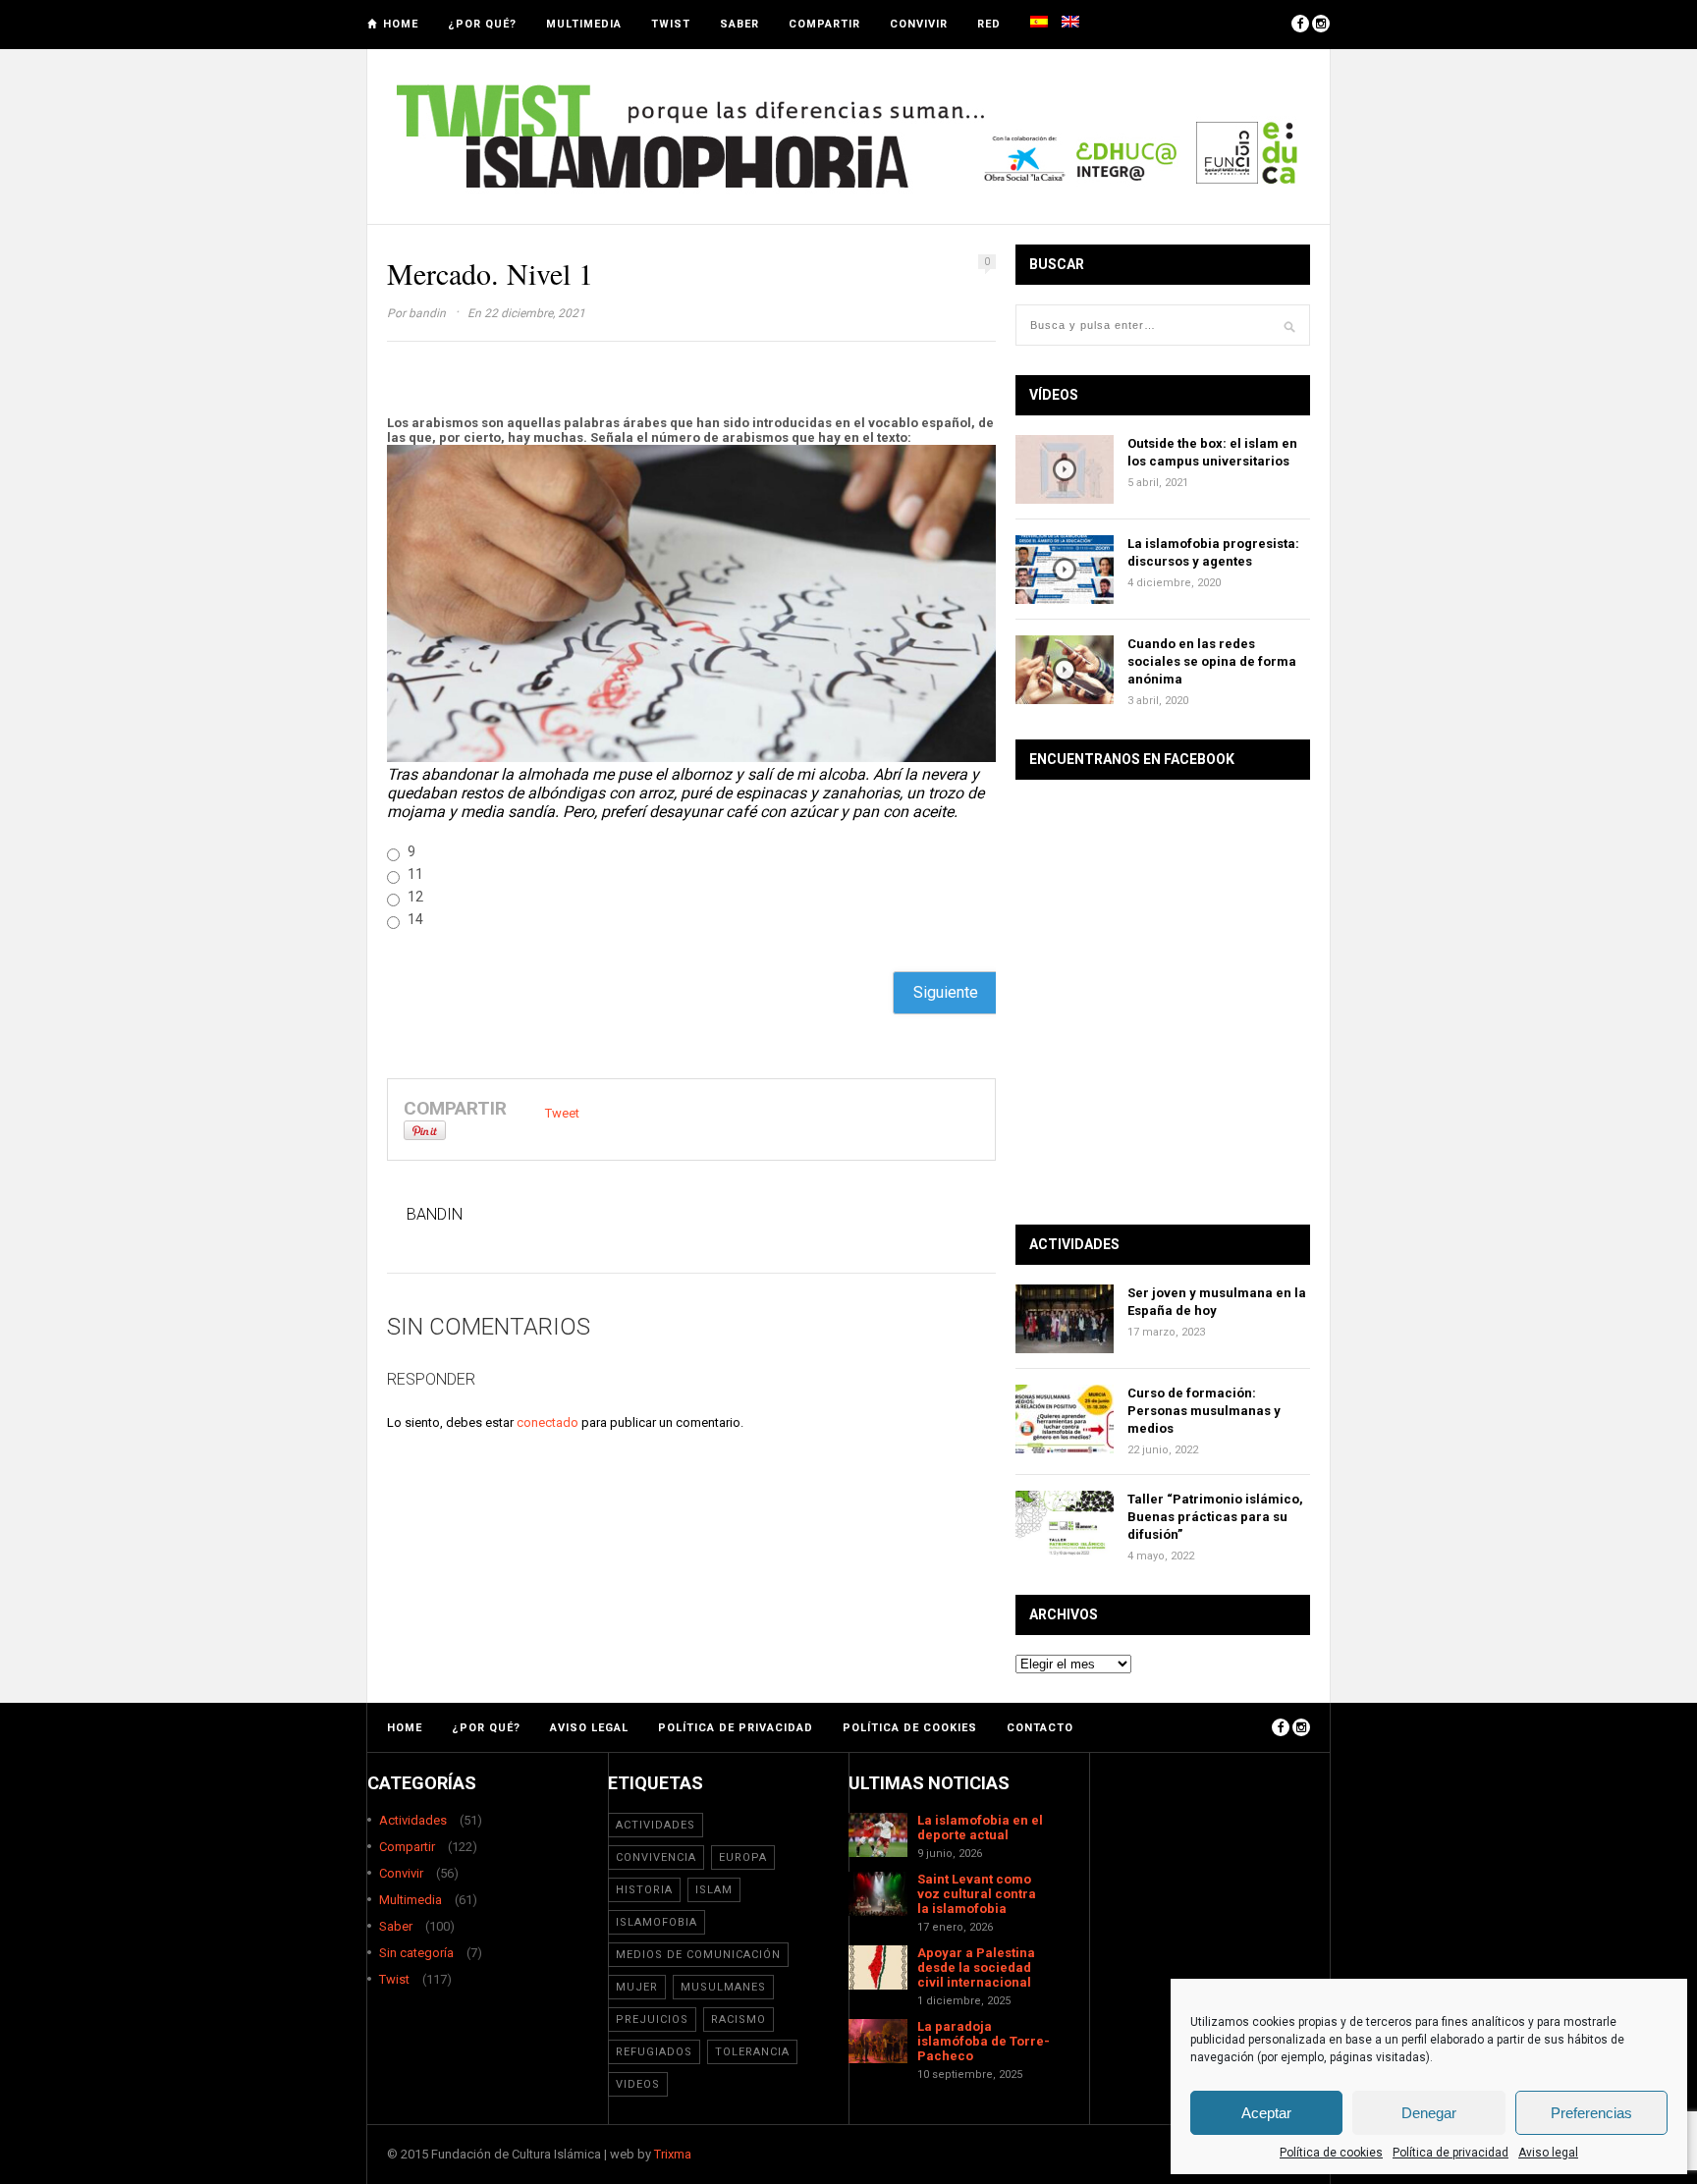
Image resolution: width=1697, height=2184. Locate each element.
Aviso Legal (589, 1728)
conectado (547, 1422)
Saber (739, 24)
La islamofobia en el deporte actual (980, 1828)
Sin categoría (416, 1953)
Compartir (824, 24)
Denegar (1429, 2113)
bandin (427, 313)
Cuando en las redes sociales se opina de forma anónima (1212, 661)
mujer (637, 1987)
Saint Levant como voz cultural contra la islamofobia (977, 1894)
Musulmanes (723, 1987)
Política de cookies (1331, 2153)
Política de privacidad (1451, 2153)
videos (638, 2084)
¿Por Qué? (482, 24)
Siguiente (946, 992)
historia (644, 1890)
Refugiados (654, 2052)
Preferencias (1591, 2113)
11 (415, 874)
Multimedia (584, 24)
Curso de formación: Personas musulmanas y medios (1204, 1411)
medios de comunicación (698, 1955)
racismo (739, 2020)
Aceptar (1266, 2113)
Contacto (1040, 1728)
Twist (671, 24)
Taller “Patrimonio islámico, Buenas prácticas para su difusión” (1215, 1517)
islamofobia (657, 1922)
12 (415, 897)
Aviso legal (1548, 2153)
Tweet (562, 1113)
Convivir (919, 24)
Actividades (413, 1820)
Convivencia (656, 1857)
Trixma (673, 2154)
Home (401, 24)
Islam (714, 1890)
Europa (743, 1857)
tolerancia (752, 2052)
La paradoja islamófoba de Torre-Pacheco (984, 2041)
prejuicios (652, 2020)
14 (415, 919)
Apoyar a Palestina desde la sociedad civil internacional (976, 1967)
